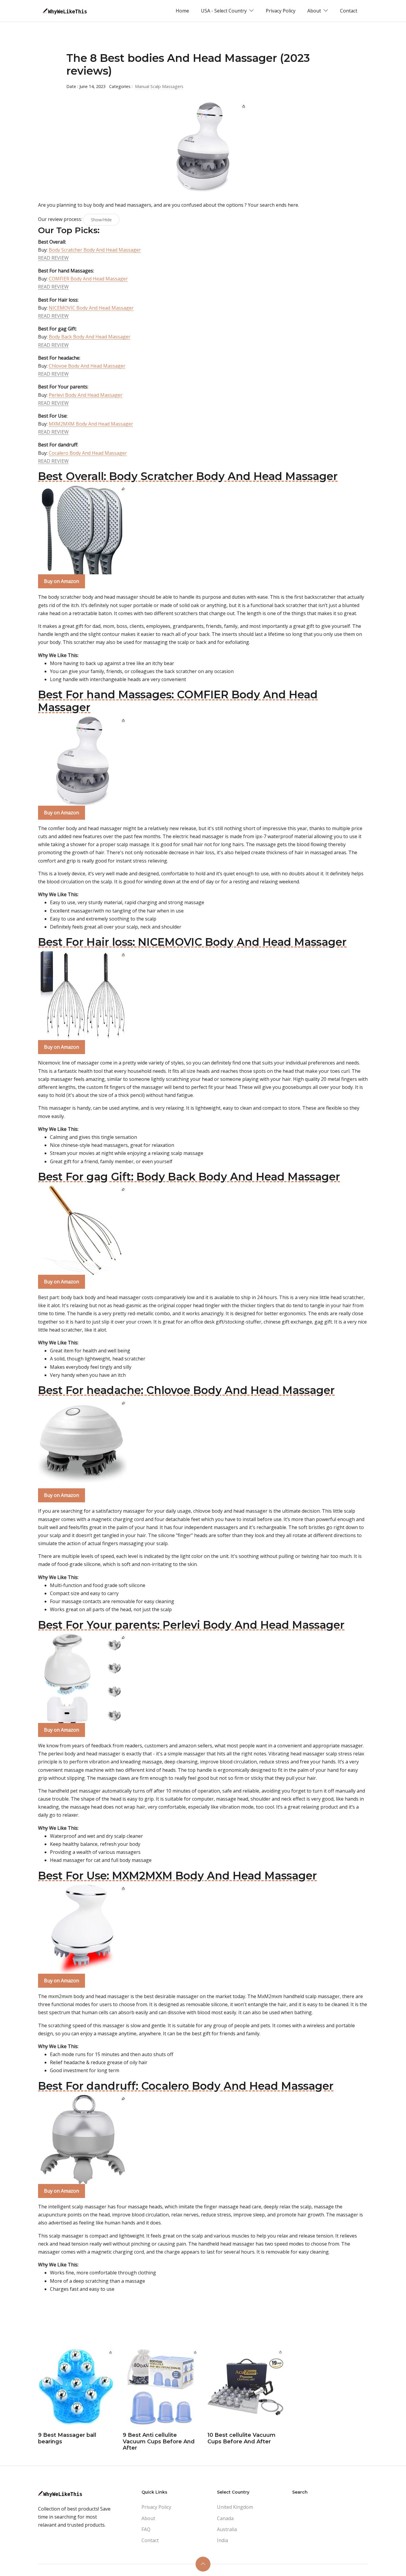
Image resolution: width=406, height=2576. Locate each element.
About (148, 2518)
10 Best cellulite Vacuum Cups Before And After (241, 2438)
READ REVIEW (53, 258)
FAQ (146, 2529)
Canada (225, 2518)
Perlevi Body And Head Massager (86, 395)
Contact (349, 11)
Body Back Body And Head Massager (90, 337)
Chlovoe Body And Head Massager (87, 366)
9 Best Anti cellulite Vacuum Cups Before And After (159, 2441)
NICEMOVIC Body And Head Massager (91, 308)
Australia (227, 2529)
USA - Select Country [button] (224, 11)
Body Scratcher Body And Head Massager (95, 250)
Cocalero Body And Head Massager (88, 453)
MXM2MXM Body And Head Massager (91, 424)
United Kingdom (235, 2507)
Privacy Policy (281, 11)
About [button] (315, 11)
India (222, 2540)
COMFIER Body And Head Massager (88, 279)
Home (182, 11)
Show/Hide (101, 220)
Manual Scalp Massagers (159, 86)
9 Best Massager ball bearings (67, 2438)
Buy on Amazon (62, 581)
